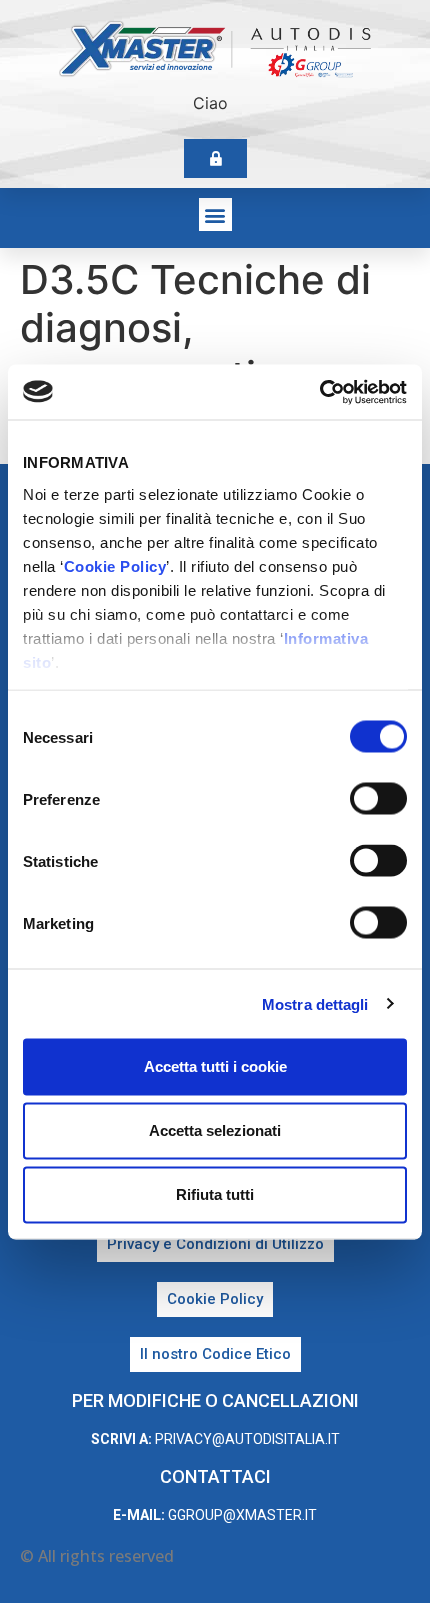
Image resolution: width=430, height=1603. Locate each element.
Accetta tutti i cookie (215, 1066)
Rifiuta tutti (215, 1194)
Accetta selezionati (215, 1130)
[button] (215, 214)
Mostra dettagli (315, 1003)
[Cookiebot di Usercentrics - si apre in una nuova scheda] (319, 392)
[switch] (378, 799)
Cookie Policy (115, 565)
